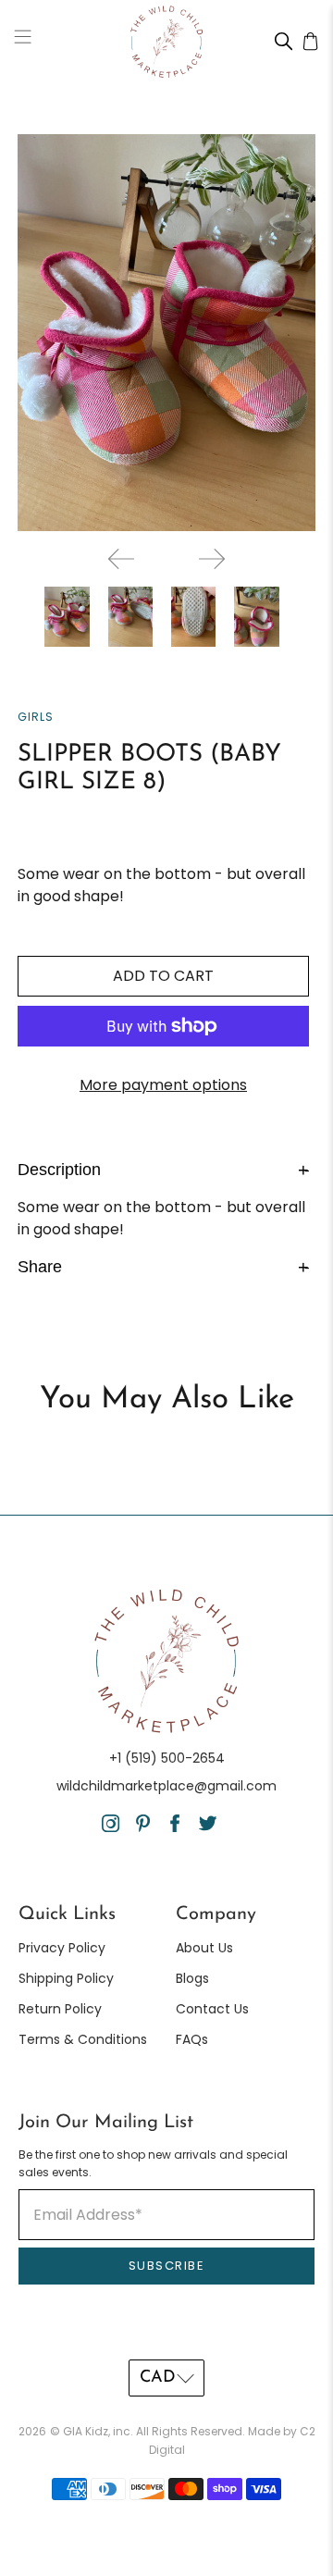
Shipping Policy (66, 1978)
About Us (204, 1948)
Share (163, 1266)
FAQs (192, 2039)
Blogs (192, 1978)
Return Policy (60, 2009)
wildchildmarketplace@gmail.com (166, 1786)
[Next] (212, 559)
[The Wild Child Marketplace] (166, 42)
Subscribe (167, 2266)
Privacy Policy (62, 1948)
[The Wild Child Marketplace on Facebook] (175, 1827)
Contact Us (212, 2009)
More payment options (163, 1085)
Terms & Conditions (83, 2039)
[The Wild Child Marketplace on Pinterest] (143, 1827)
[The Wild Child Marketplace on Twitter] (208, 1827)
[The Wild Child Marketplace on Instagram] (111, 1827)
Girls (36, 717)
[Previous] (121, 559)
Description (163, 1169)
